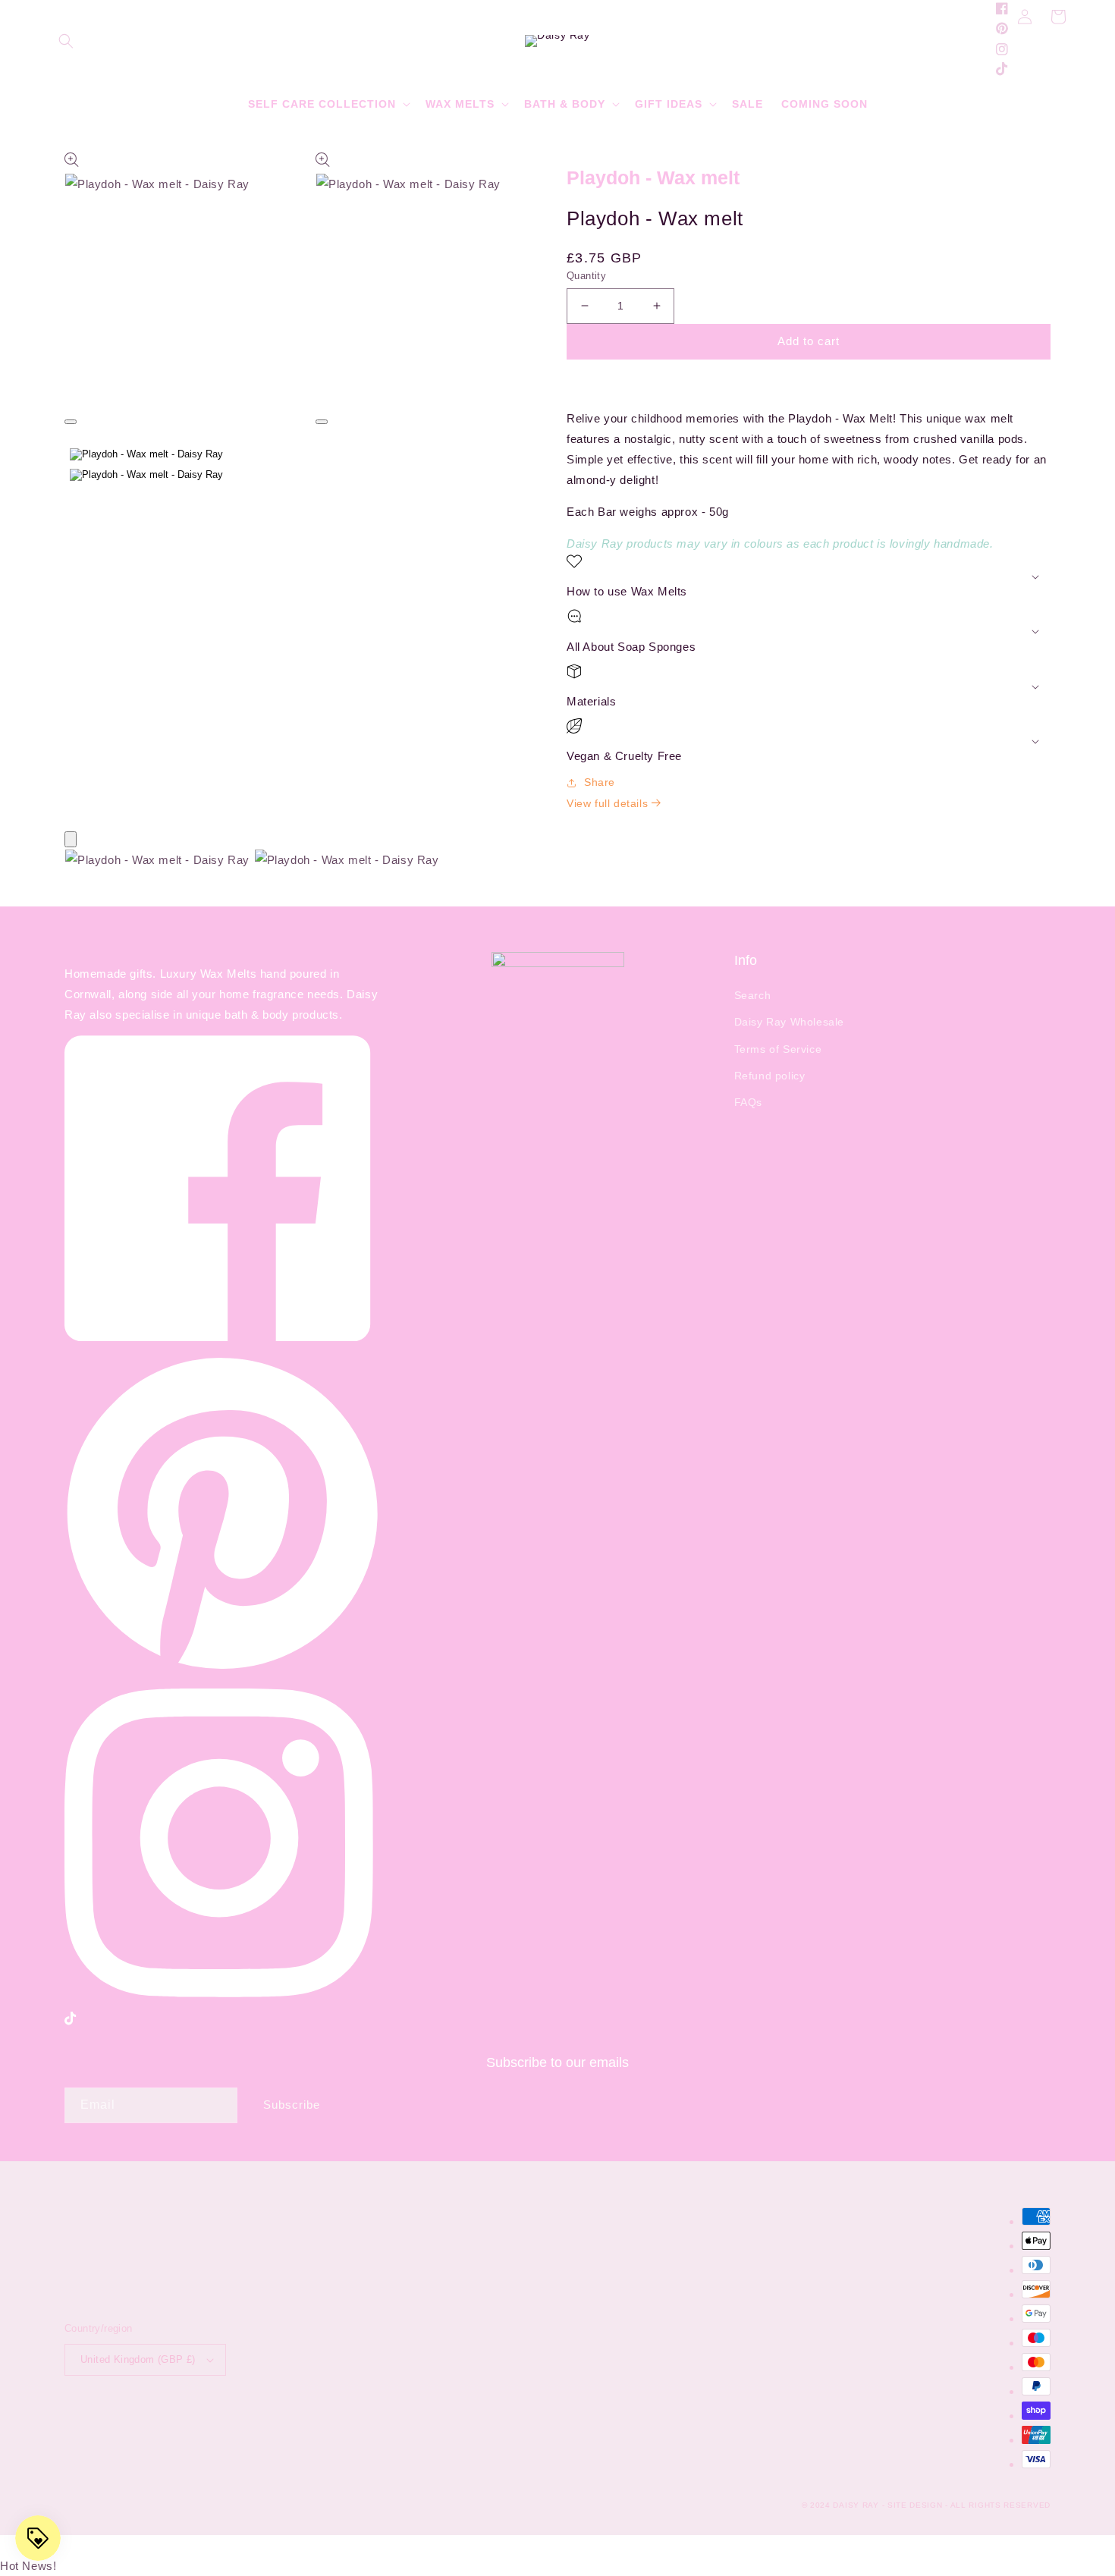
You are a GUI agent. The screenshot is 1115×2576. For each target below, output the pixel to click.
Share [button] (600, 782)
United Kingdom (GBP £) (138, 2359)
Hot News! (28, 2566)
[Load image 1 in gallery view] (146, 454)
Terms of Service (778, 1049)
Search (753, 995)
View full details (609, 803)
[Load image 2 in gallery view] (146, 475)
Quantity (586, 276)
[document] (557, 863)
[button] (66, 41)
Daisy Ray (856, 2505)
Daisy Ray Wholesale (789, 1022)
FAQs (748, 1102)
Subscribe (292, 2105)
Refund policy (770, 1076)
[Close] (71, 839)
